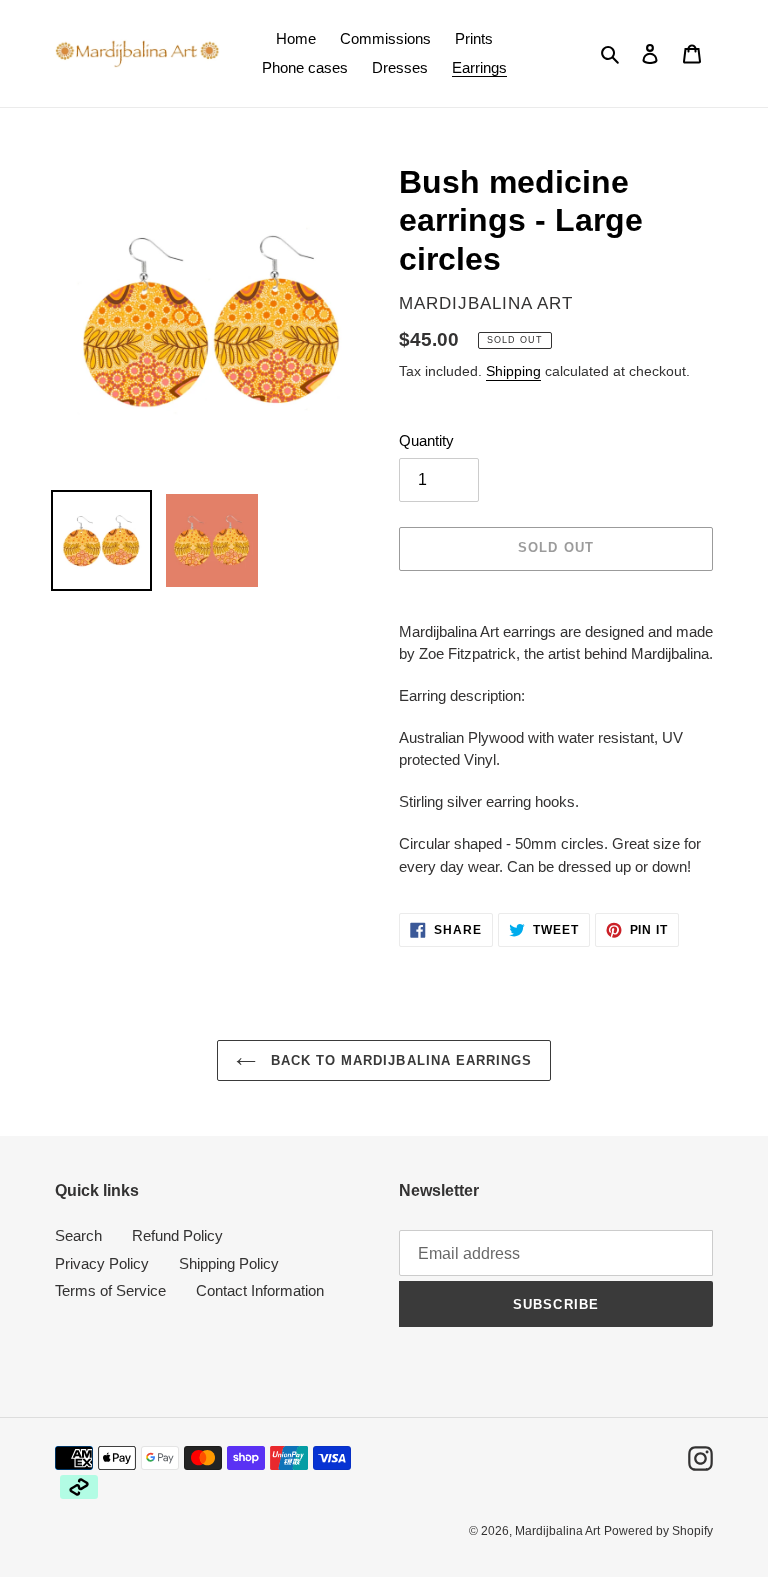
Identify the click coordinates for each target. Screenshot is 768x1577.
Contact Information (260, 1290)
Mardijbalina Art (557, 1531)
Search (78, 1235)
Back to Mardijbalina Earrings (399, 1060)
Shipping (513, 371)
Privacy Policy (102, 1263)
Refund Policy (177, 1235)
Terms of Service (110, 1290)
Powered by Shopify (658, 1531)
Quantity (426, 440)
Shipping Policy (229, 1263)
